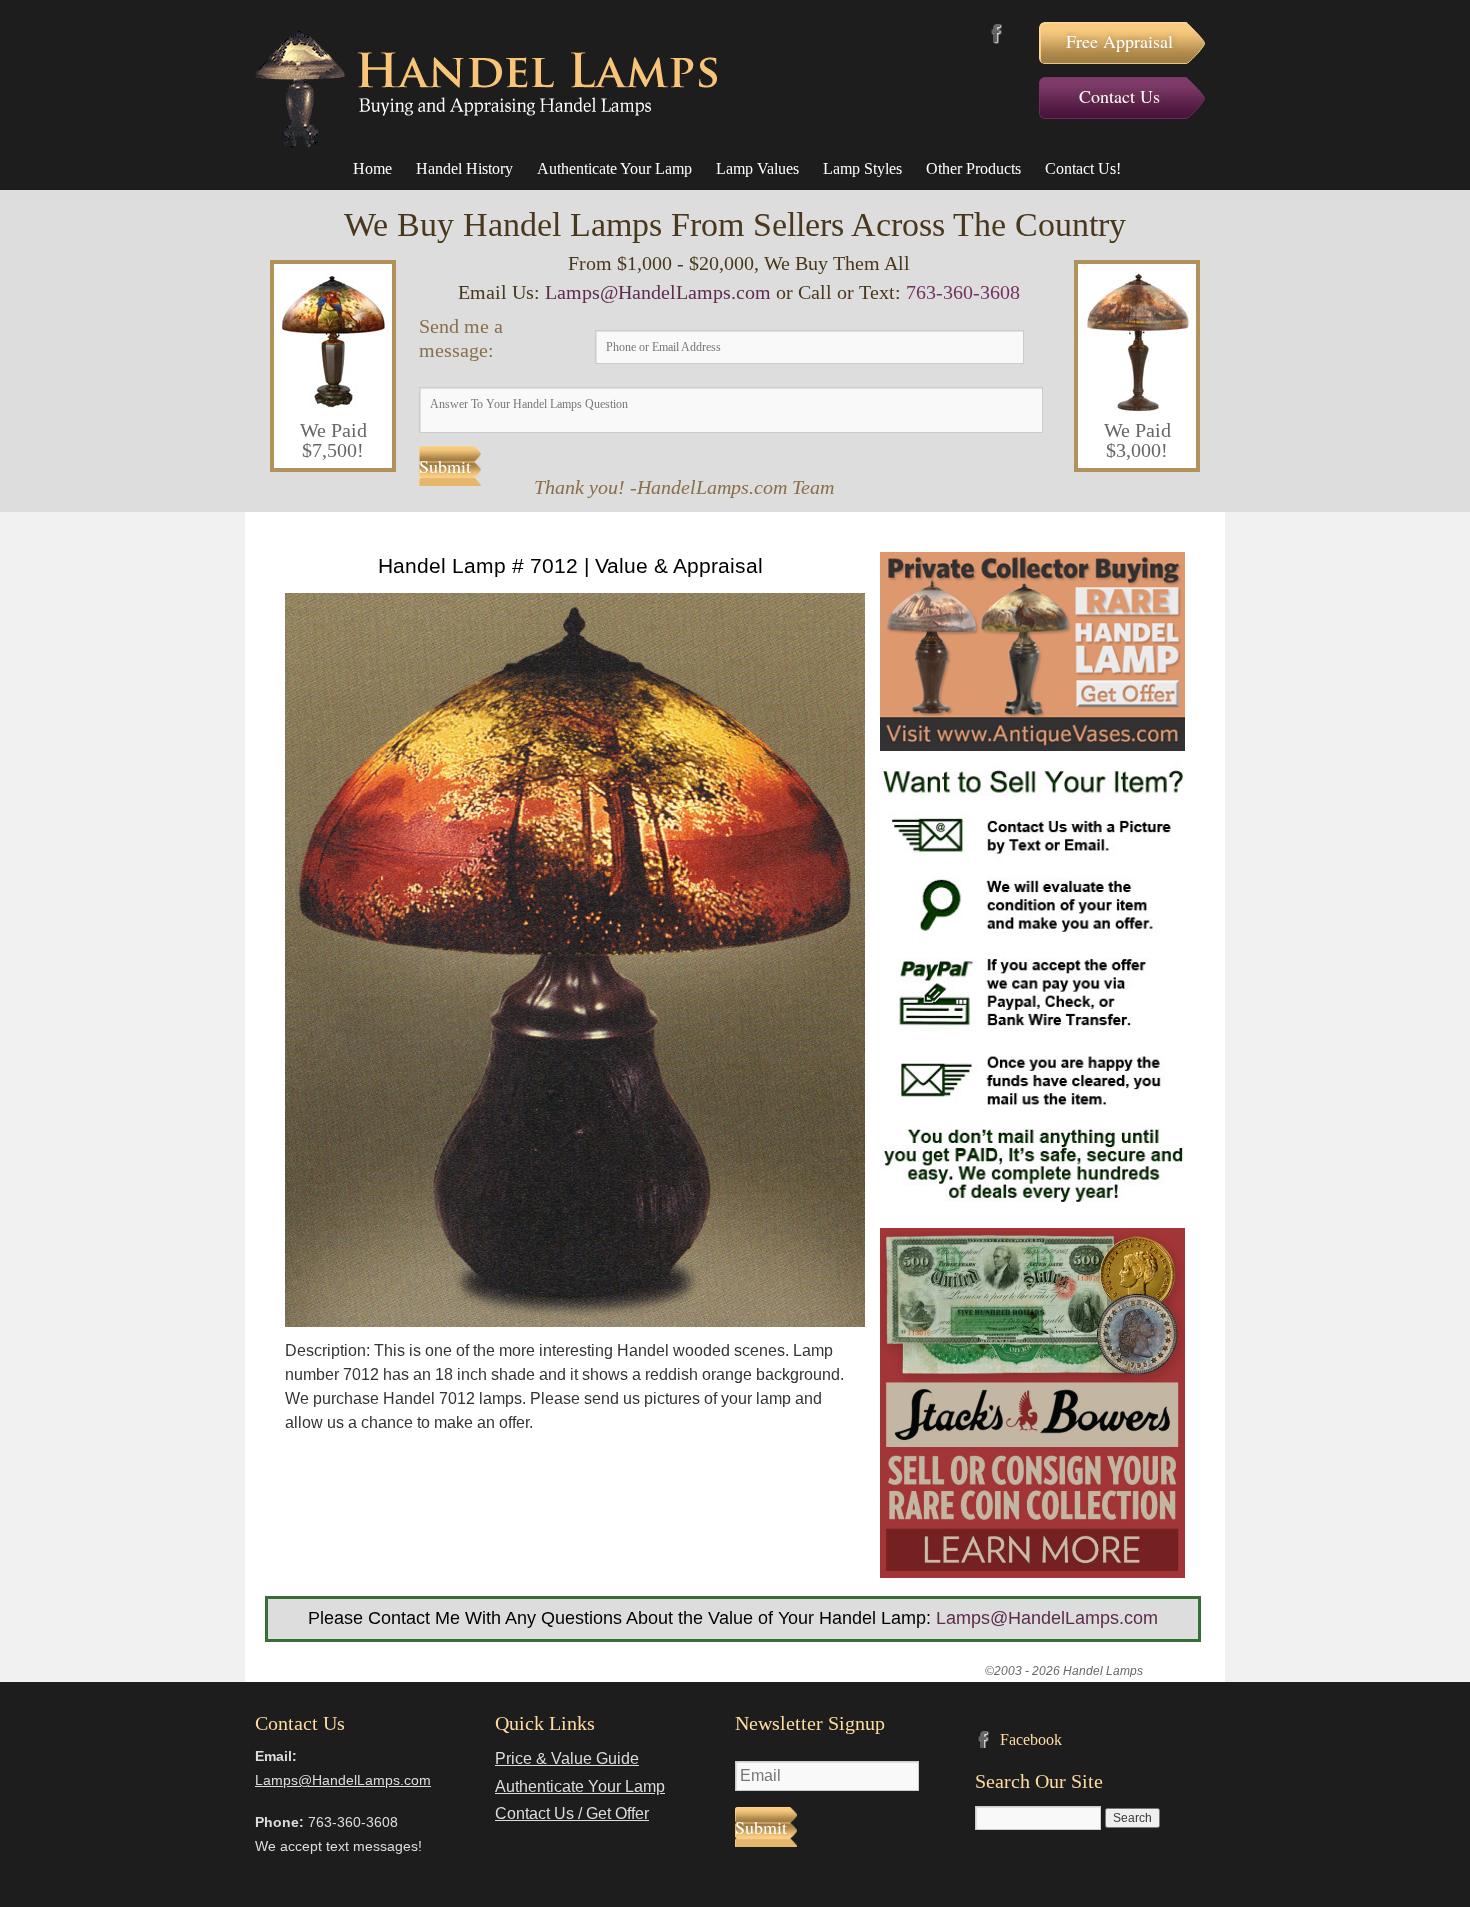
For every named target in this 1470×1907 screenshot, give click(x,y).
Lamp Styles (862, 168)
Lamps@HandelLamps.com (658, 292)
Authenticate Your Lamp (614, 168)
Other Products (973, 168)
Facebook (996, 33)
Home (372, 168)
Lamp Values (757, 168)
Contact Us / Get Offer (572, 1813)
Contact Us (1119, 96)
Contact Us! (1083, 168)
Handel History (464, 168)
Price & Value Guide (567, 1758)
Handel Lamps (486, 89)
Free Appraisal (1119, 41)
